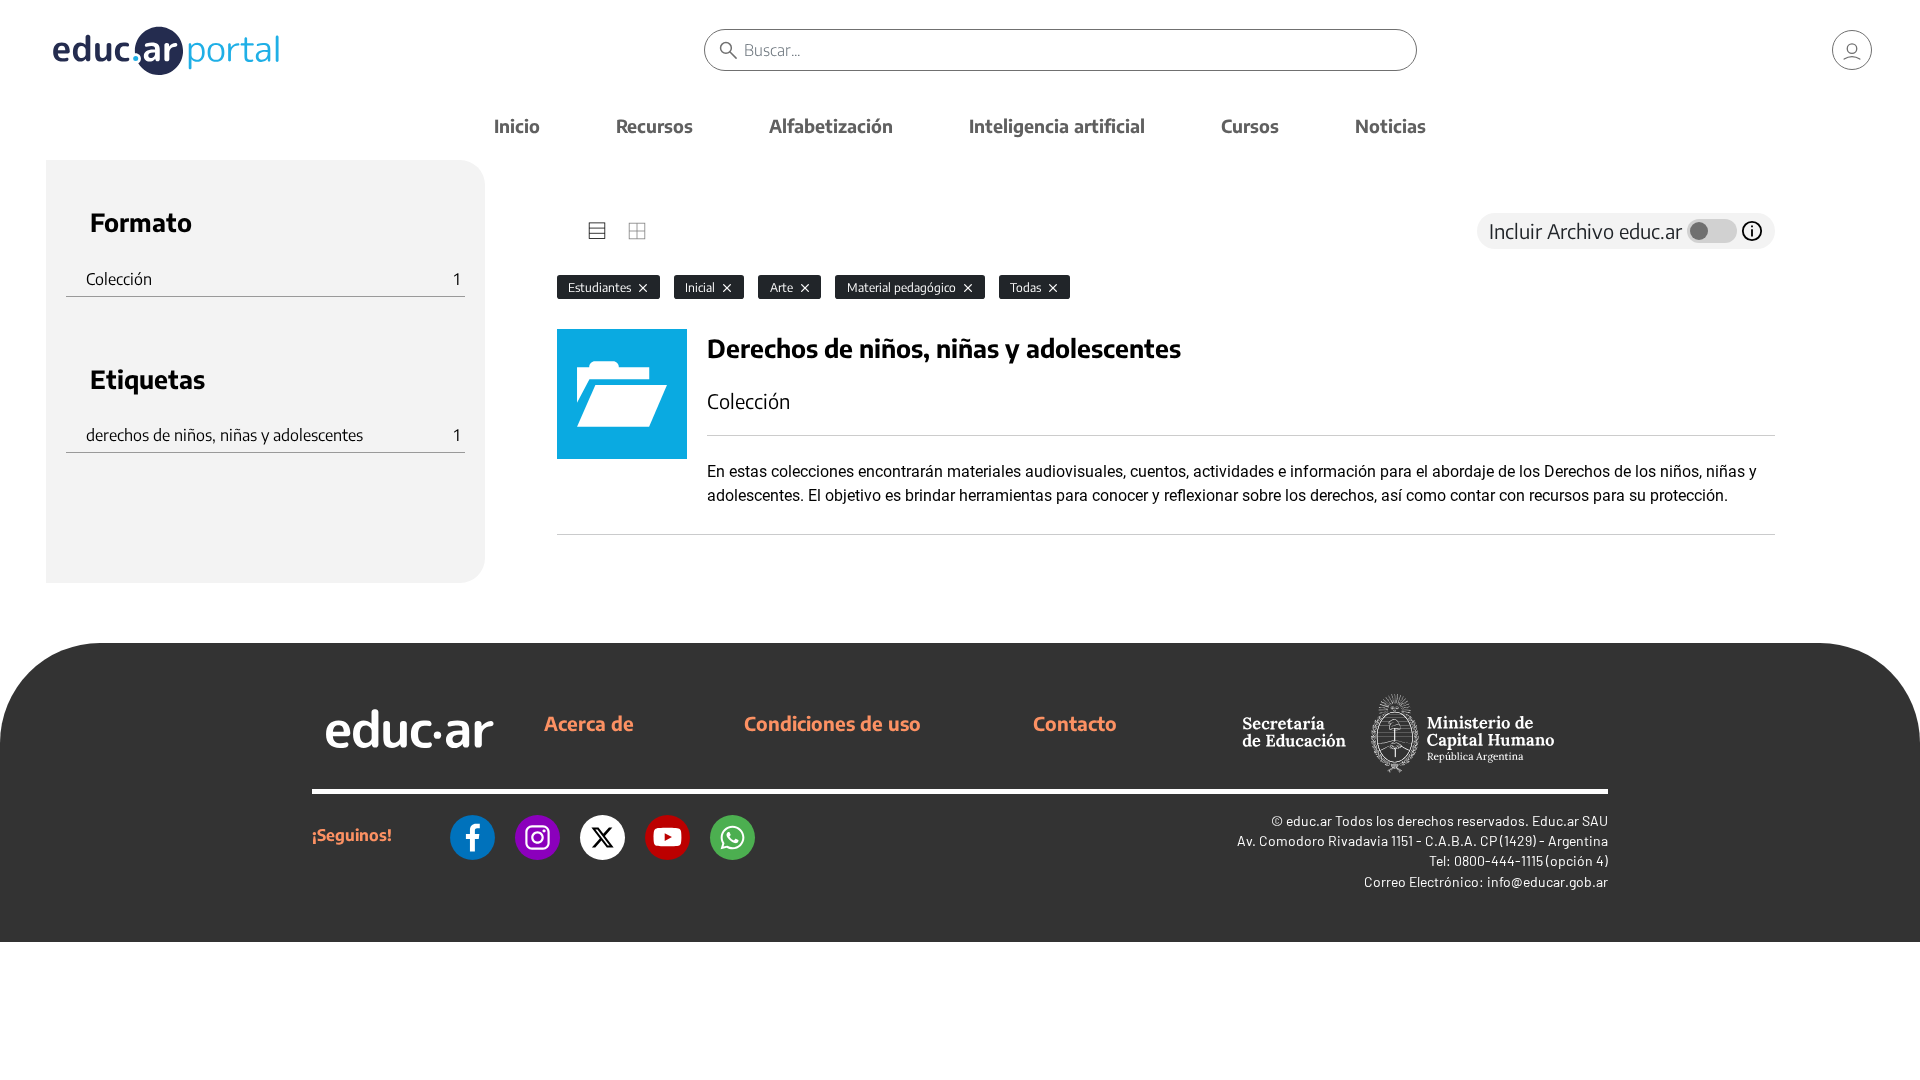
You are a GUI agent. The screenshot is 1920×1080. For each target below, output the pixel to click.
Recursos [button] (654, 125)
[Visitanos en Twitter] (602, 835)
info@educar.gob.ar (1547, 881)
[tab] (597, 231)
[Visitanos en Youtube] (667, 835)
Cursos (1250, 125)
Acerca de (589, 723)
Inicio (517, 125)
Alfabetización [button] (831, 125)
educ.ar (1309, 820)
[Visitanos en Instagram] (537, 835)
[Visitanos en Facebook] (472, 835)
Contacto (1075, 723)
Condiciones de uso (832, 723)
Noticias (1390, 125)
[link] (1852, 50)
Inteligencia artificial (1057, 125)
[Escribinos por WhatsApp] (732, 835)
